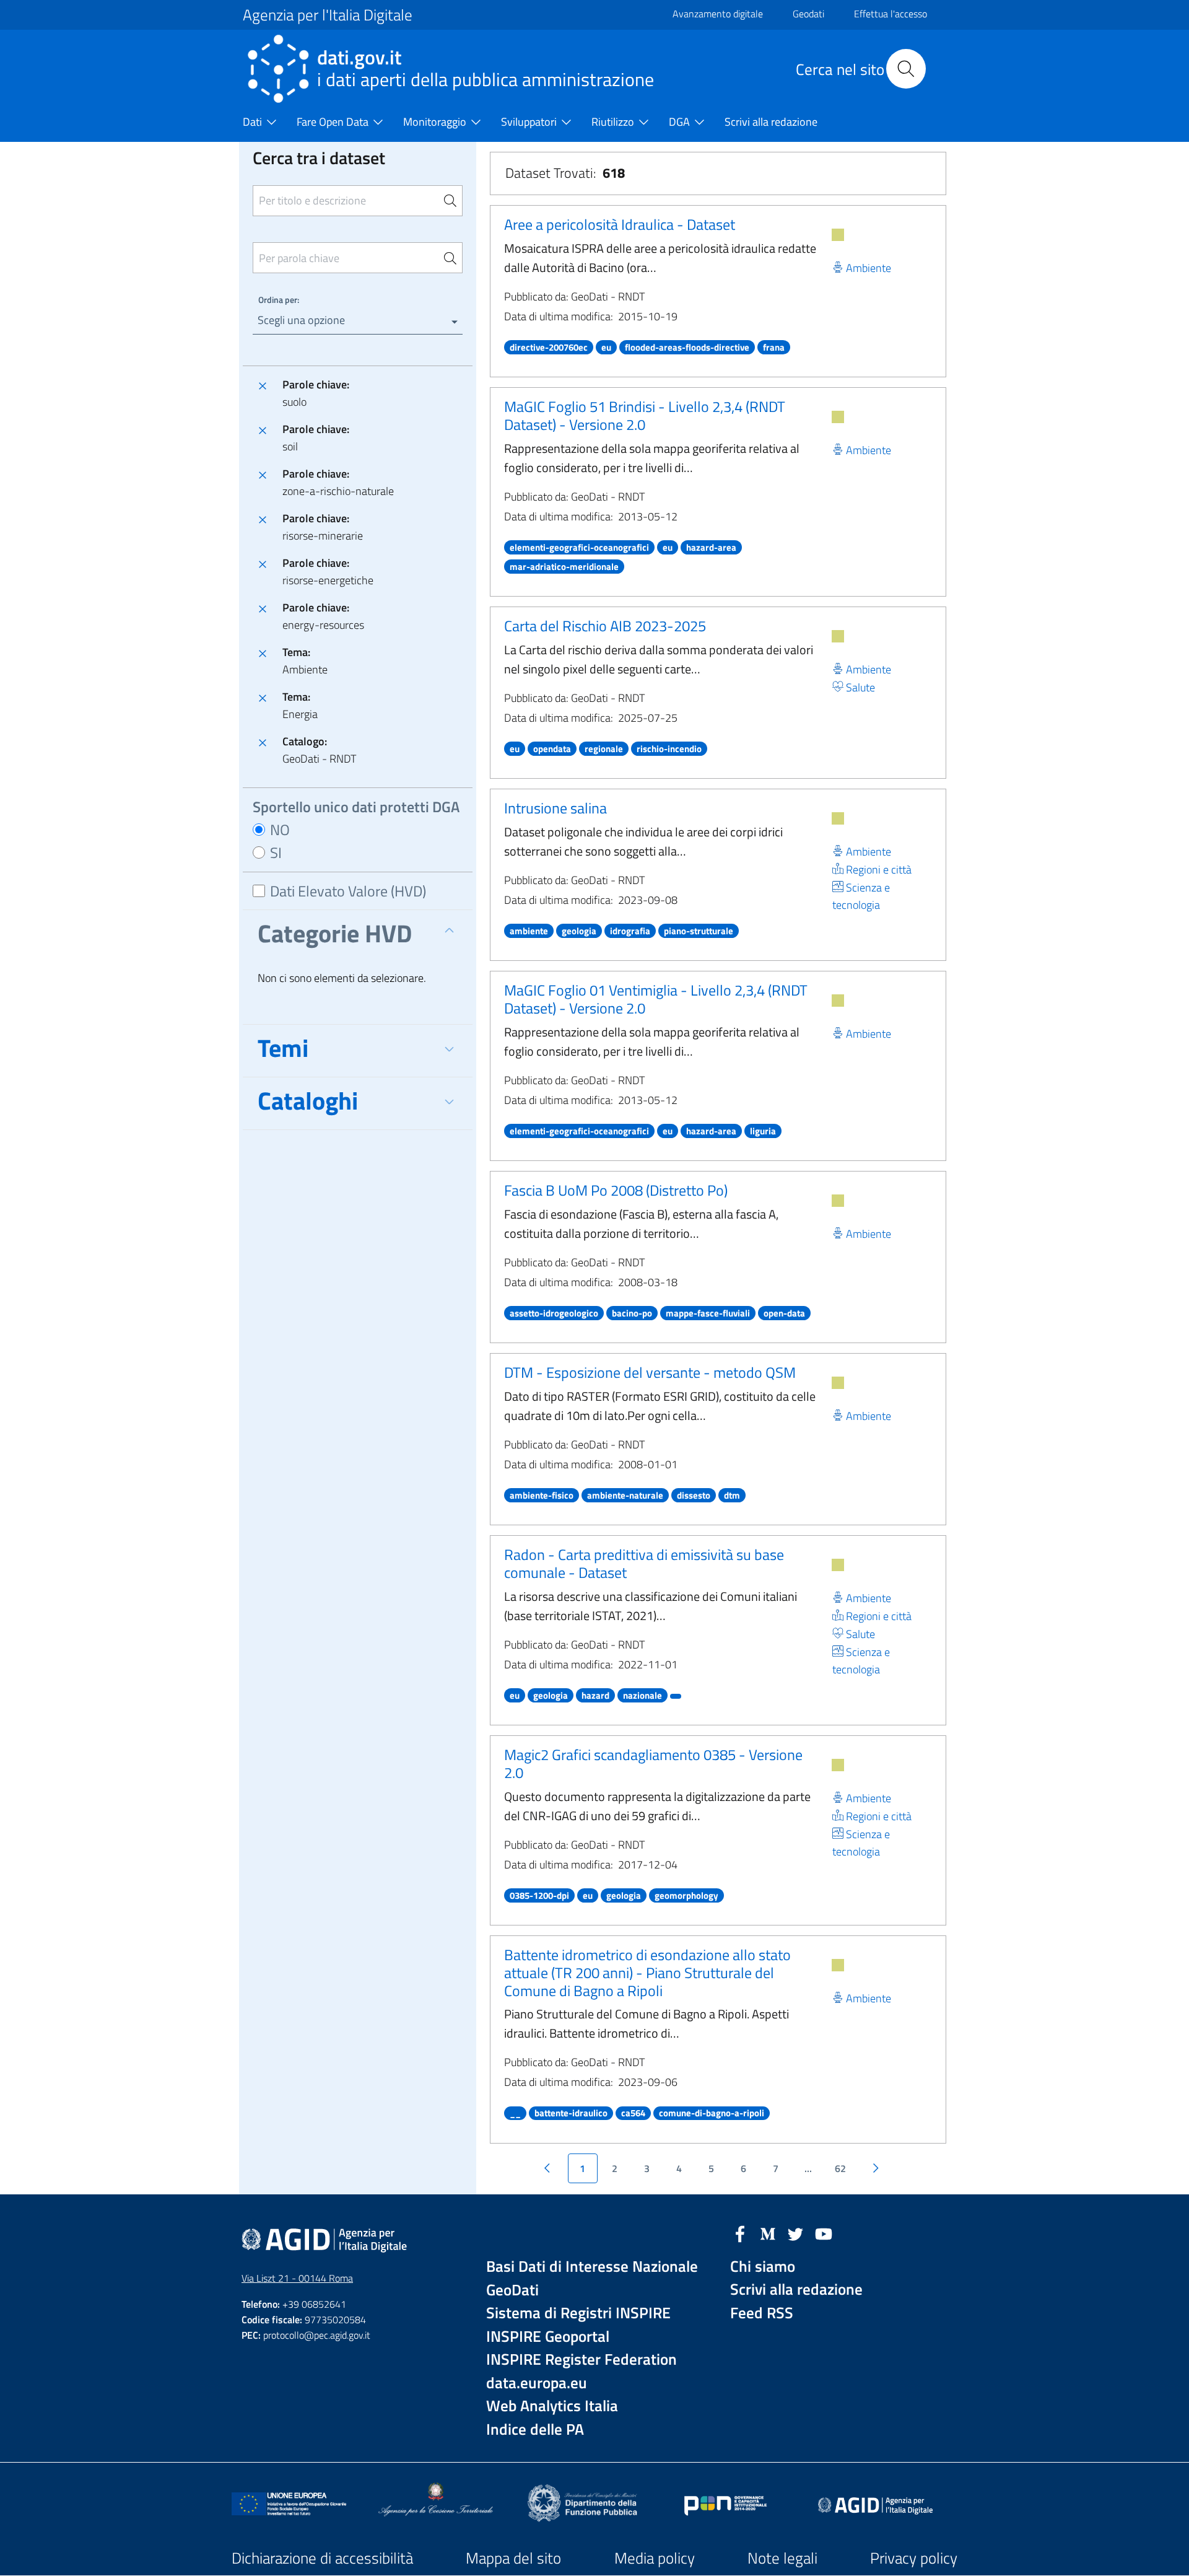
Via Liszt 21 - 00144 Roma (297, 2278)
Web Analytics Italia (552, 2406)
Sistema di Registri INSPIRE (578, 2313)
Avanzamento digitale (718, 14)
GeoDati (512, 2290)
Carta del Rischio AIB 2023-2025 (605, 626)
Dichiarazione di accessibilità (322, 2558)
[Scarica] (838, 235)
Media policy (655, 2558)
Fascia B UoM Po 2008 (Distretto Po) (616, 1190)
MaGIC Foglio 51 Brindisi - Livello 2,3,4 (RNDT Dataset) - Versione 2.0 (645, 415)
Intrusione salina (555, 808)
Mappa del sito (513, 2558)
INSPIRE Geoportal (548, 2337)
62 (840, 2168)
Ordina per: (279, 300)
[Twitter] (796, 2233)
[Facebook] (740, 2233)
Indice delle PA (535, 2429)
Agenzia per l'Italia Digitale (328, 15)
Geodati (808, 14)
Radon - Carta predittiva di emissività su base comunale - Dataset (644, 1563)
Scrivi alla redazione (796, 2289)
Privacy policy (914, 2558)
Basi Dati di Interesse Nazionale (592, 2267)
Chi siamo (763, 2267)
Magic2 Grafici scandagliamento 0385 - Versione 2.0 (653, 1763)
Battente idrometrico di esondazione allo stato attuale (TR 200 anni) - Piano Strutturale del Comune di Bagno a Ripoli (647, 1973)
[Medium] (768, 2233)
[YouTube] (824, 2233)
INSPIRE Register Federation (581, 2359)
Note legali (782, 2558)
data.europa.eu (537, 2383)
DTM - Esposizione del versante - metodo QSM (650, 1372)
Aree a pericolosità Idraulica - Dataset (620, 224)
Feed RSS (762, 2313)
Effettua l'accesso (891, 14)
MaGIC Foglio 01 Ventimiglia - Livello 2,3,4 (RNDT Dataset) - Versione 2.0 (656, 999)
